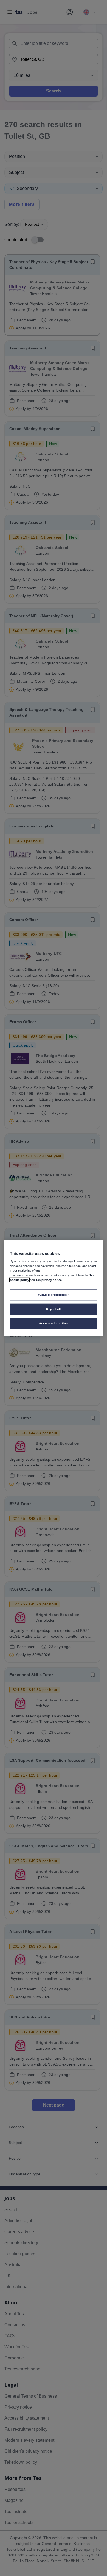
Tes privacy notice (49, 1280)
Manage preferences (54, 1295)
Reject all (54, 1309)
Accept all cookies (54, 1323)
